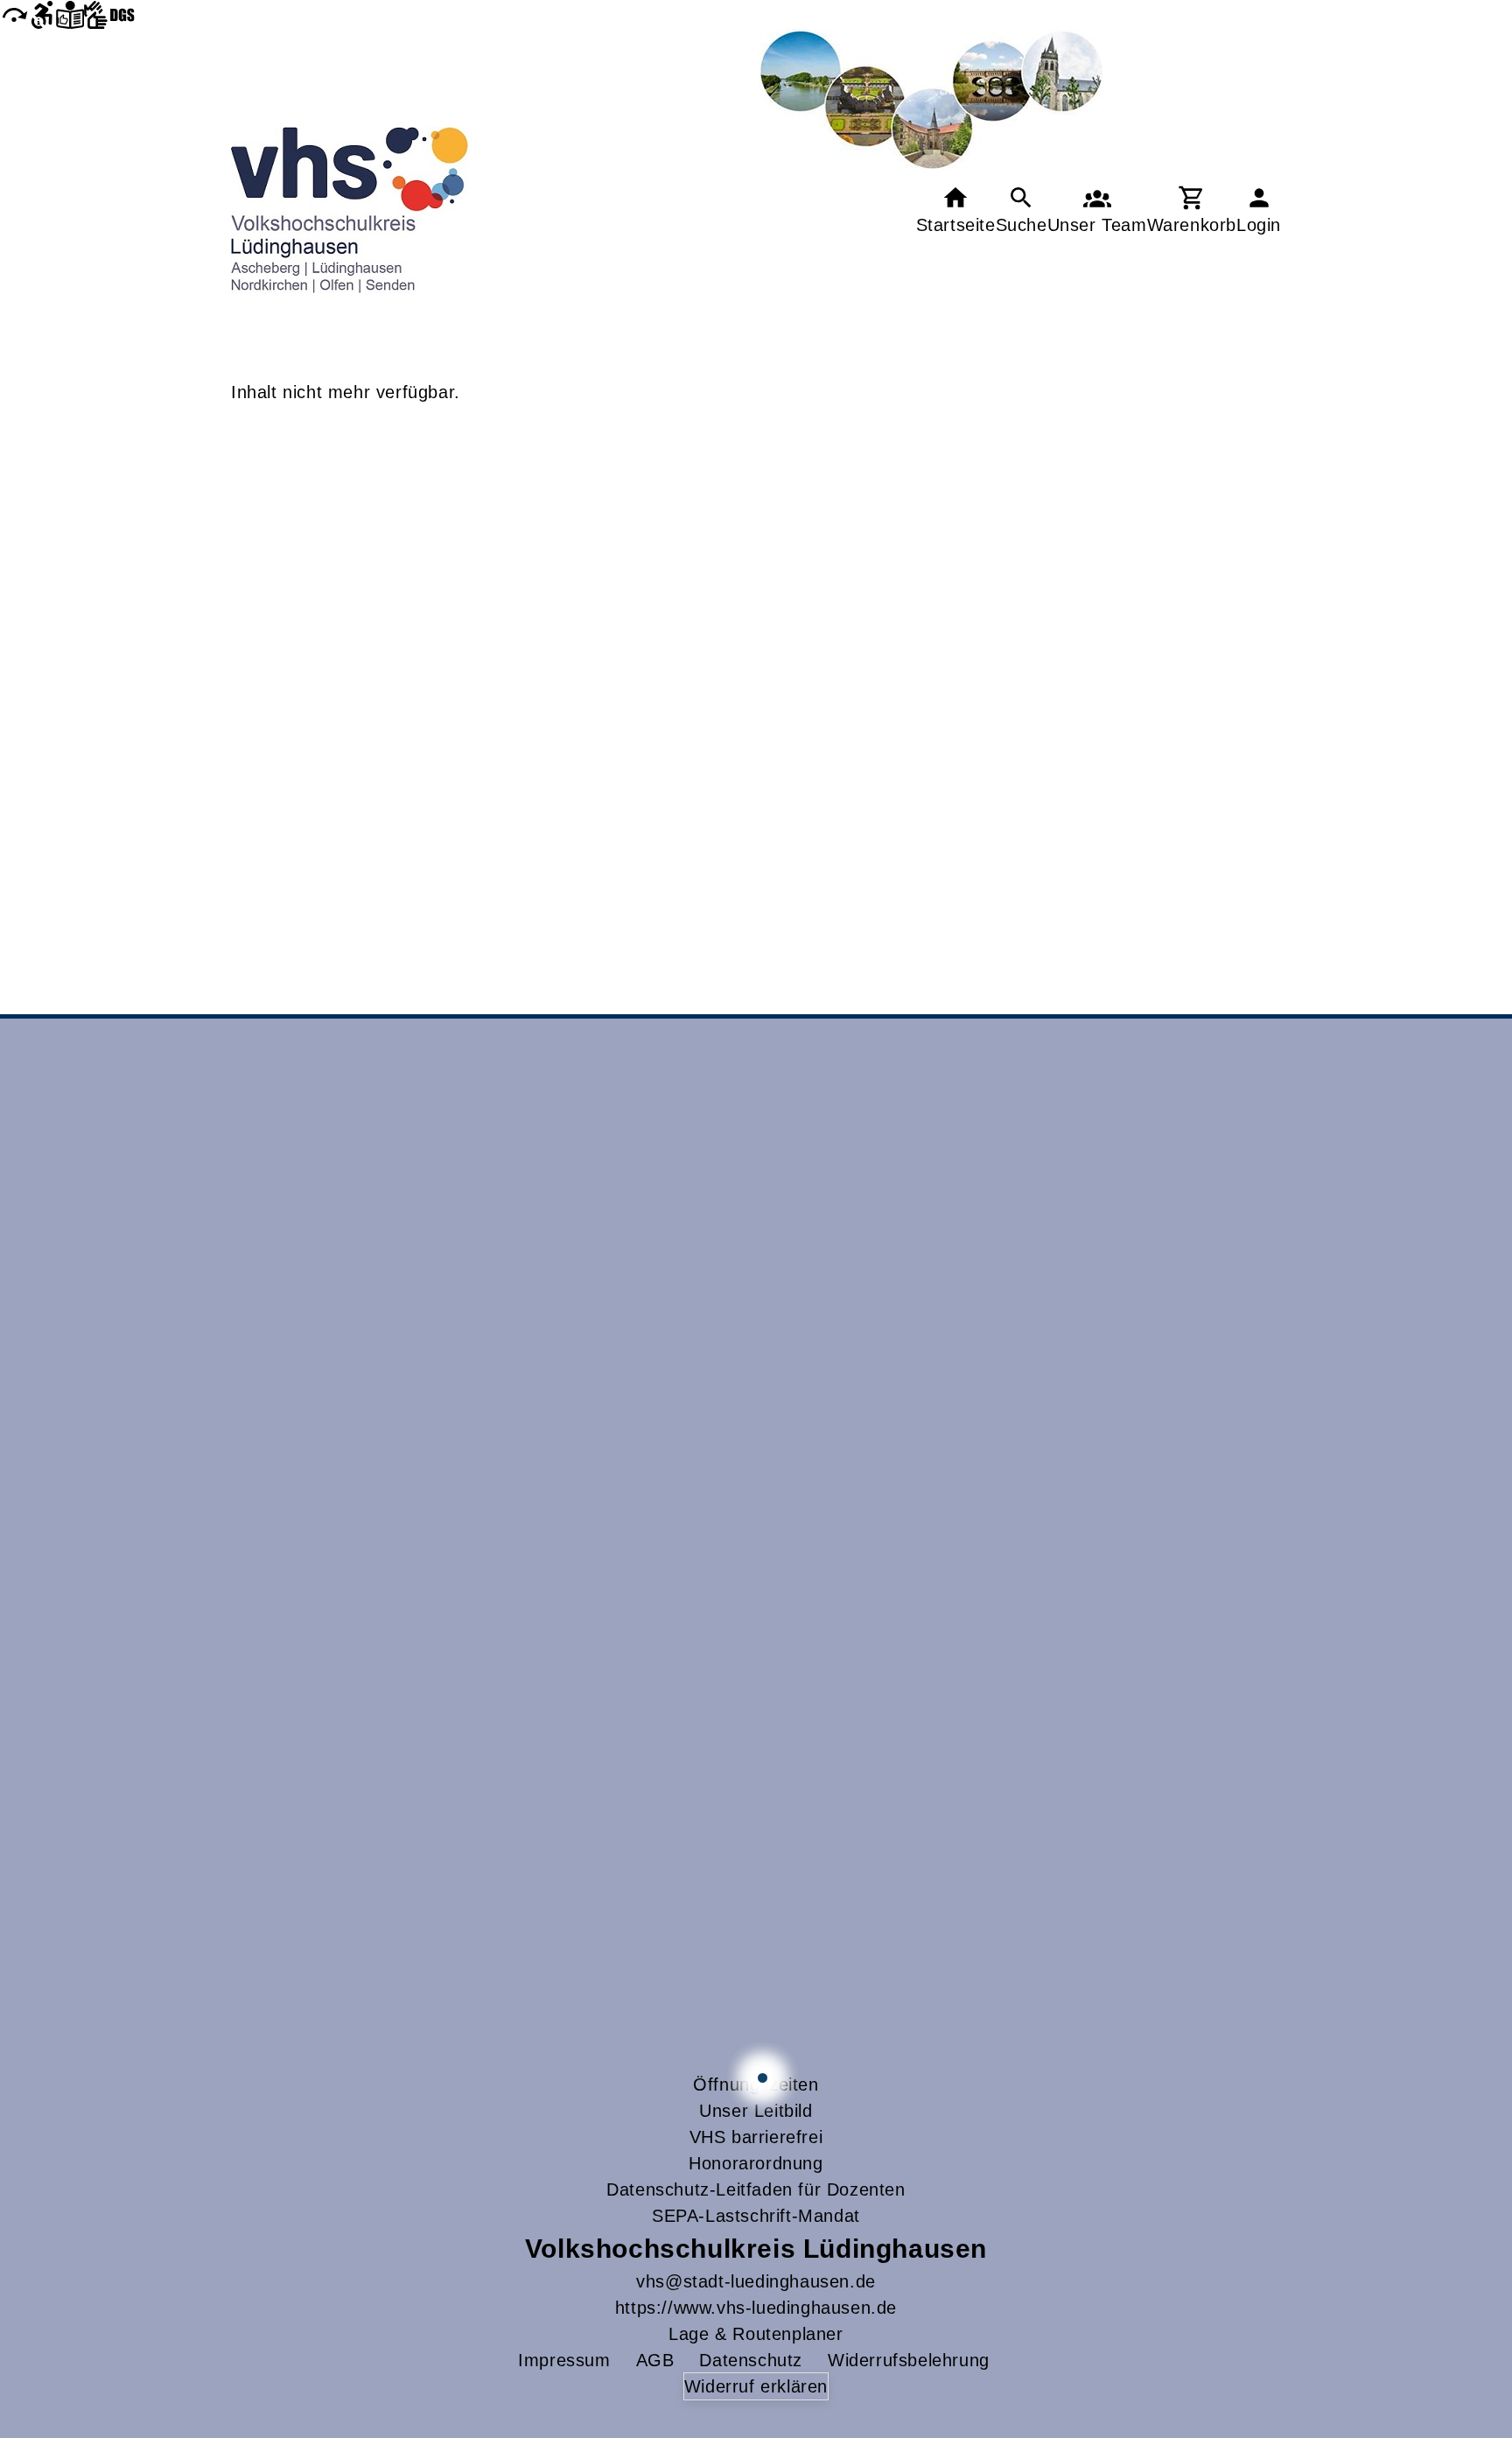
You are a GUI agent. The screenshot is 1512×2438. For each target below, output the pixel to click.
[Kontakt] (1097, 210)
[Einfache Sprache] (70, 14)
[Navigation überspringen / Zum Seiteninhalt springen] (14, 14)
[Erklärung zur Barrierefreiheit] (42, 14)
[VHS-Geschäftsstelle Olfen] (763, 2078)
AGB (655, 2360)
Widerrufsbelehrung (909, 2360)
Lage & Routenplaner (756, 2334)
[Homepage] (350, 210)
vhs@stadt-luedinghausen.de (756, 2281)
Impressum (564, 2360)
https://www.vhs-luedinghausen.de (756, 2308)
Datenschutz (751, 2360)
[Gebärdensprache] (109, 14)
